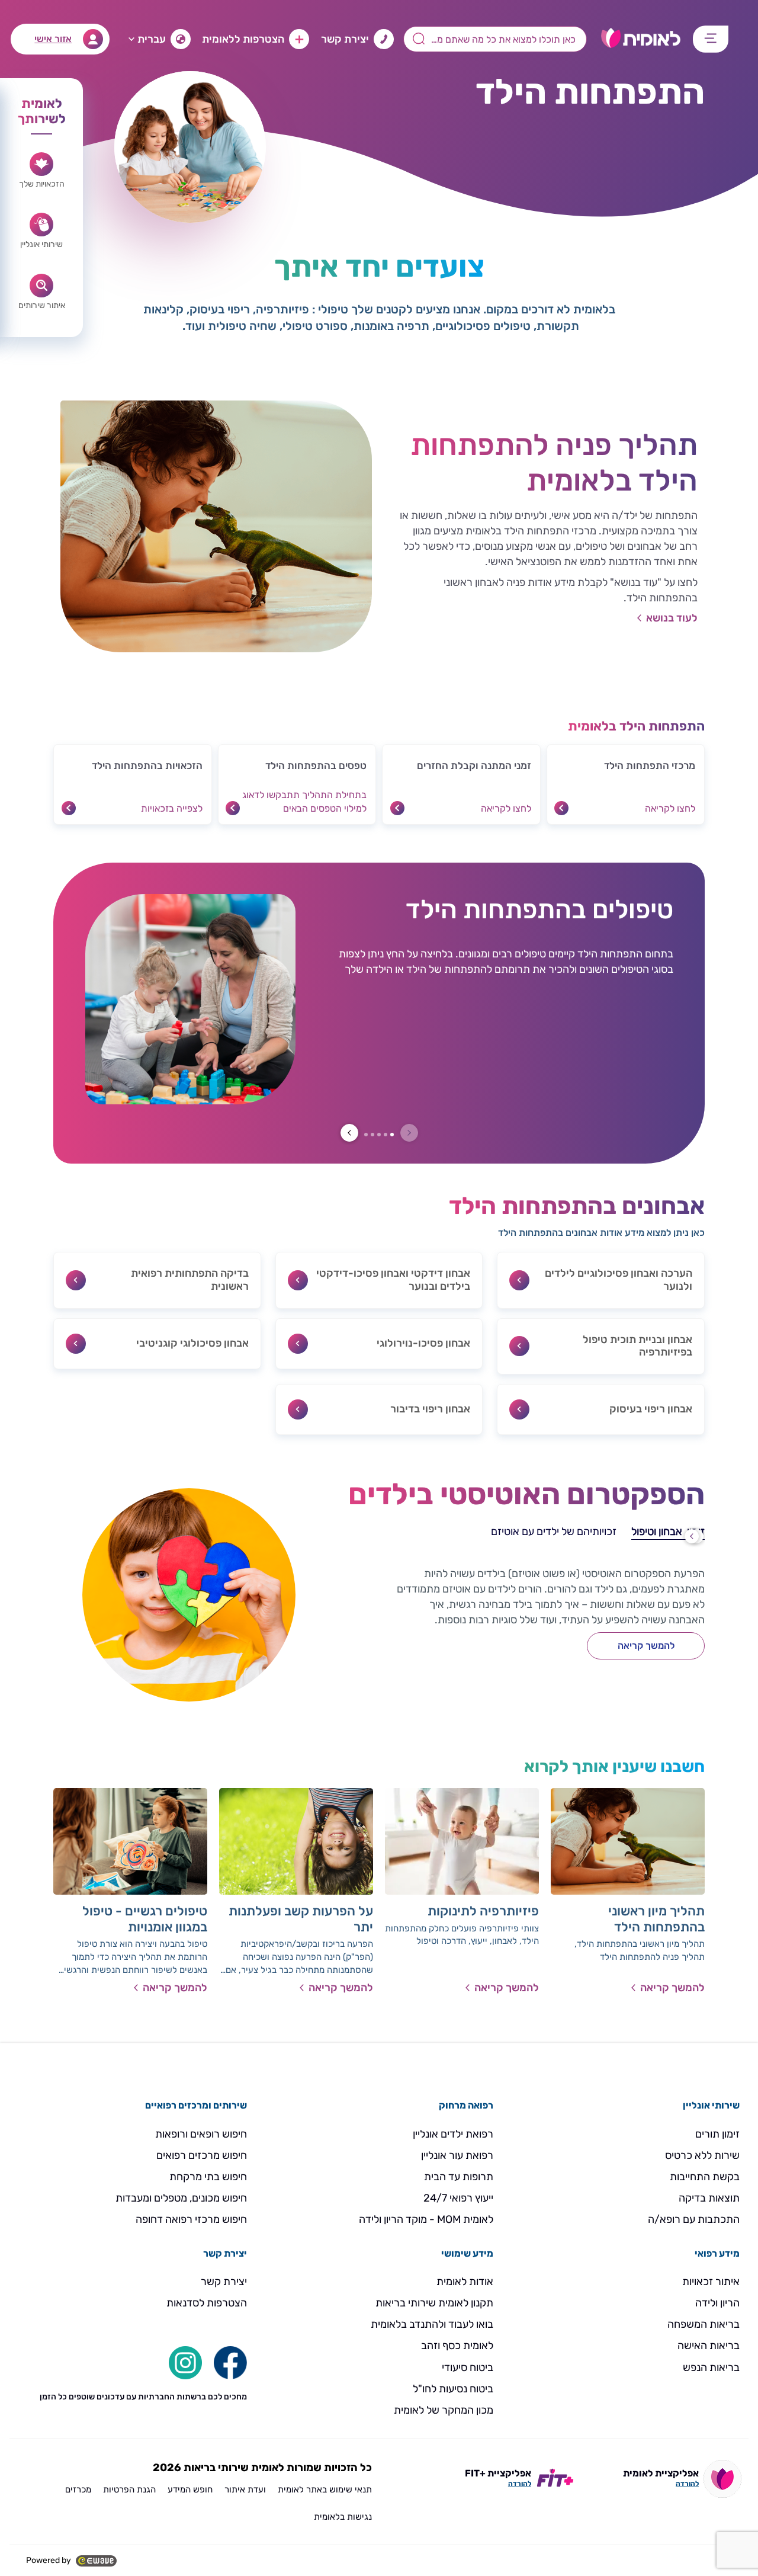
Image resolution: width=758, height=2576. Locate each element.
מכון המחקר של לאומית (444, 2410)
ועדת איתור (245, 2490)
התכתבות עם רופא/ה (694, 2219)
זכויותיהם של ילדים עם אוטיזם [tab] (554, 1531)
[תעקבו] (185, 2362)
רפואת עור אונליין (457, 2155)
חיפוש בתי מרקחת (208, 2177)
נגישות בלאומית (343, 2517)
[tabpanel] (515, 1640)
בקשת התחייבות (705, 2177)
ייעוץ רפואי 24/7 (458, 2198)
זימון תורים (717, 2134)
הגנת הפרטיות (129, 2490)
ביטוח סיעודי (468, 2367)
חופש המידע (190, 2490)
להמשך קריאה (646, 1646)
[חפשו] (230, 2362)
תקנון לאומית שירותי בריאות (434, 2303)
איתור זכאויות (711, 2282)
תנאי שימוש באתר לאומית (325, 2490)
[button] (626, 784)
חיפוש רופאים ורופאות (201, 2134)
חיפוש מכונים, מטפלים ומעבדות (181, 2198)
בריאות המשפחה (704, 2324)
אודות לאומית (465, 2282)
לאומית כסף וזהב (457, 2346)
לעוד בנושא (672, 618)
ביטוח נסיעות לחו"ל (453, 2389)
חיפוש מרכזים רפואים (202, 2155)
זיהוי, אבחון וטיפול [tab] (668, 1531)
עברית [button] (152, 39)
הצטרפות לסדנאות (207, 2303)
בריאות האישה (709, 2346)
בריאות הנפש (711, 2367)
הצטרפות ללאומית (243, 39)
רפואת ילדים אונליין (453, 2134)
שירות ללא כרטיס (702, 2155)
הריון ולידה (717, 2303)
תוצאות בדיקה (709, 2198)
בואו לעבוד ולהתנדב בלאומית (432, 2324)
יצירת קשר (345, 39)
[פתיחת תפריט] (711, 39)
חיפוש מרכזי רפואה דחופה (191, 2219)
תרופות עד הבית (459, 2177)
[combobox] (495, 39)
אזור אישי (53, 39)
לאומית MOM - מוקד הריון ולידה (426, 2219)
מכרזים (78, 2490)
